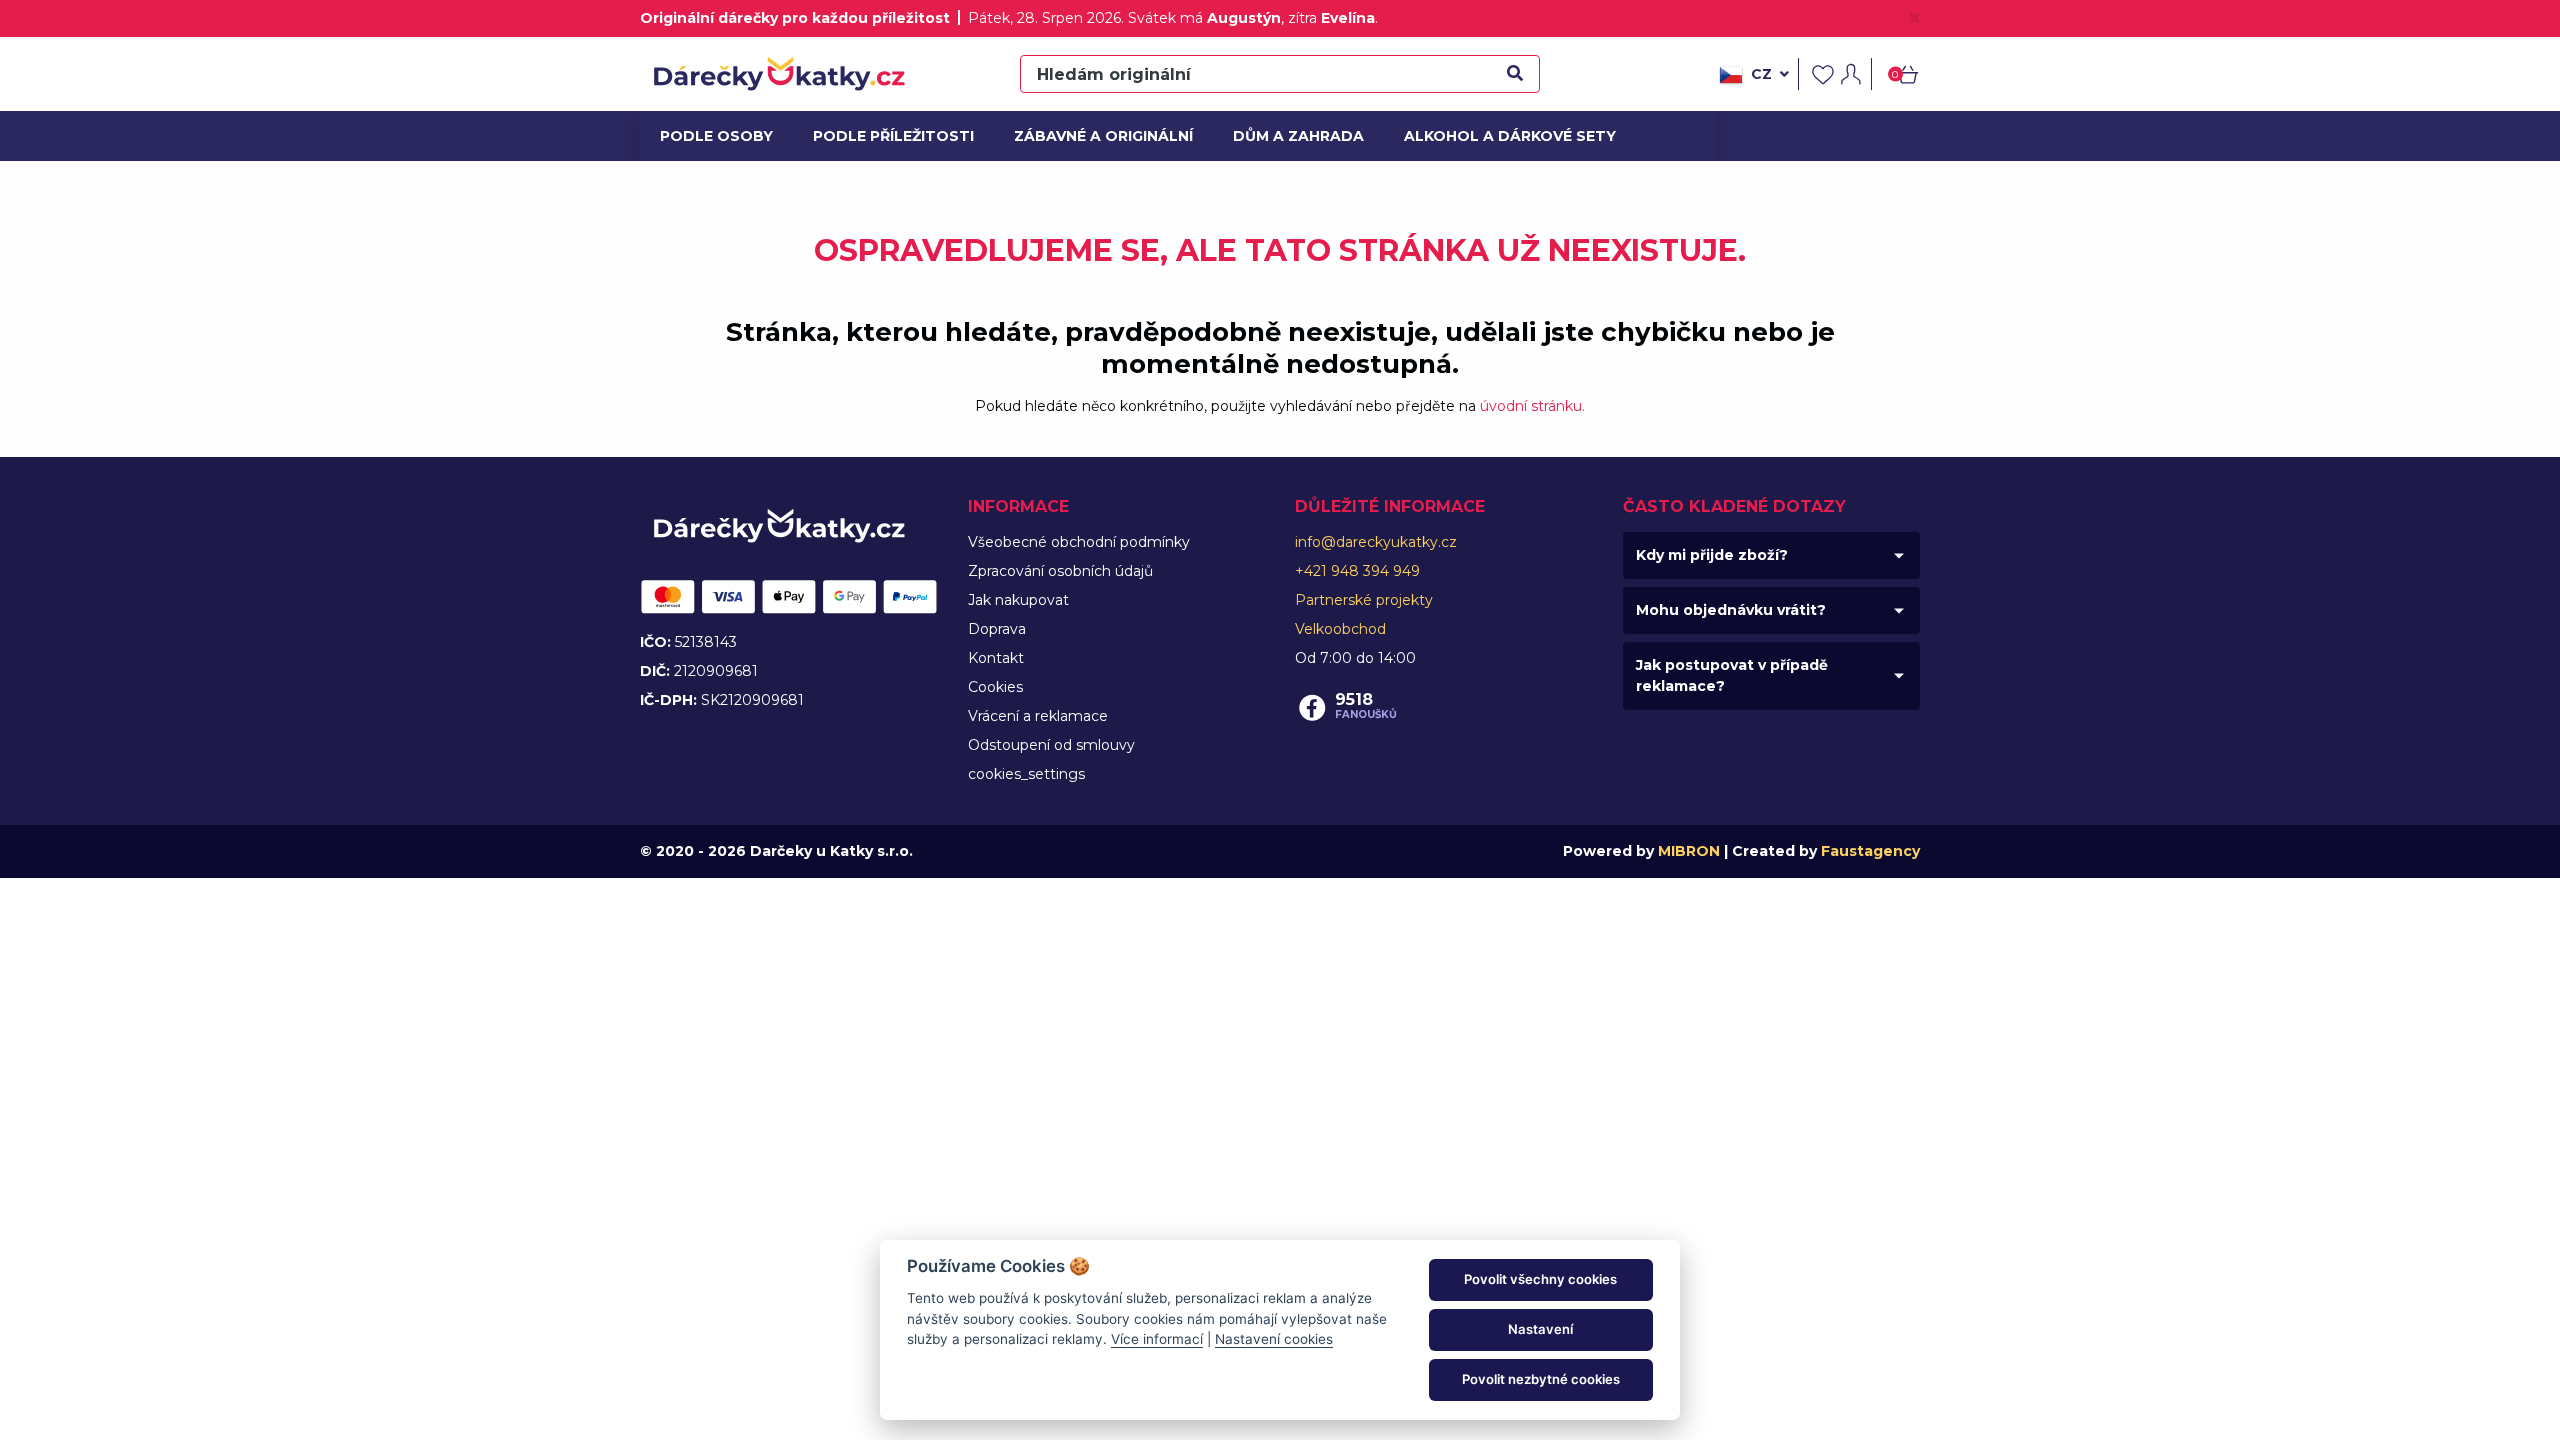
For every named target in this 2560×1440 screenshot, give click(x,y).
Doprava (997, 629)
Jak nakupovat (1018, 600)
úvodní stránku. (1532, 406)
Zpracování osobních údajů (1060, 571)
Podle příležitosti (887, 136)
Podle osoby (714, 136)
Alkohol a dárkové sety (1499, 136)
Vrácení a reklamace (1038, 716)
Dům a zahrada (1294, 136)
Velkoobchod (1340, 629)
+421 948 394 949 (1357, 571)
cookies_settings (1026, 774)
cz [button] (1761, 74)
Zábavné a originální (1095, 136)
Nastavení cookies (1274, 1339)
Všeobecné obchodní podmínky (1079, 542)
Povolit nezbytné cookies (1541, 1379)
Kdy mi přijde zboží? (1712, 555)
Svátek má (1204, 18)
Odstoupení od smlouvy (1051, 745)
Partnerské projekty (1364, 600)
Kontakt (996, 658)
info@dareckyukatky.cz (1376, 542)
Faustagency (1870, 851)
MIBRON (1689, 851)
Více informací (1157, 1339)
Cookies (995, 687)
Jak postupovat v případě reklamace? (1732, 675)
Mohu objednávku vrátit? (1731, 610)
